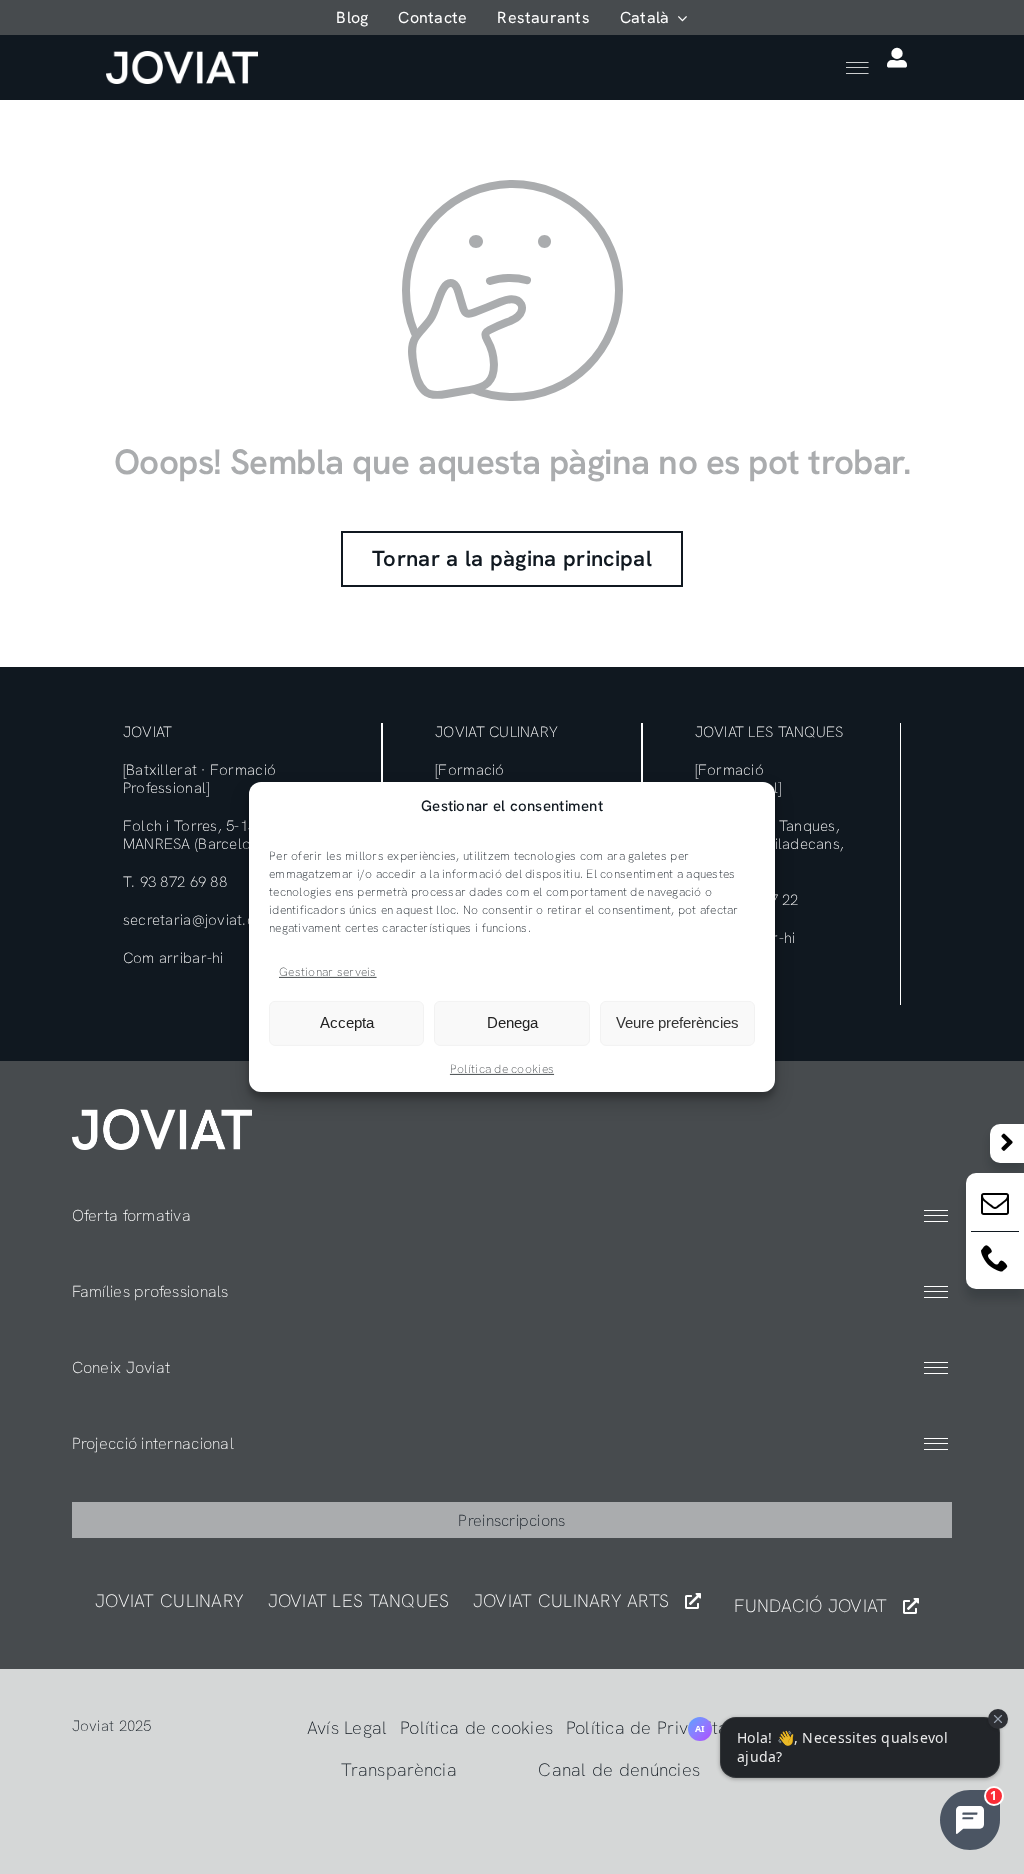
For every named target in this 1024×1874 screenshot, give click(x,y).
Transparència (399, 1769)
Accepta (347, 1022)
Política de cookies (502, 1069)
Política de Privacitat (650, 1727)
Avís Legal (347, 1727)
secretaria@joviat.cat (196, 920)
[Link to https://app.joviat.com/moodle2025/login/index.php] (897, 58)
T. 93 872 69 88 (175, 882)
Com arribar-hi (173, 958)
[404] (162, 1117)
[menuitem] (654, 17)
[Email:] (995, 1207)
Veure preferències (677, 1022)
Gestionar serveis (328, 972)
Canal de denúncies (619, 1769)
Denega (512, 1022)
